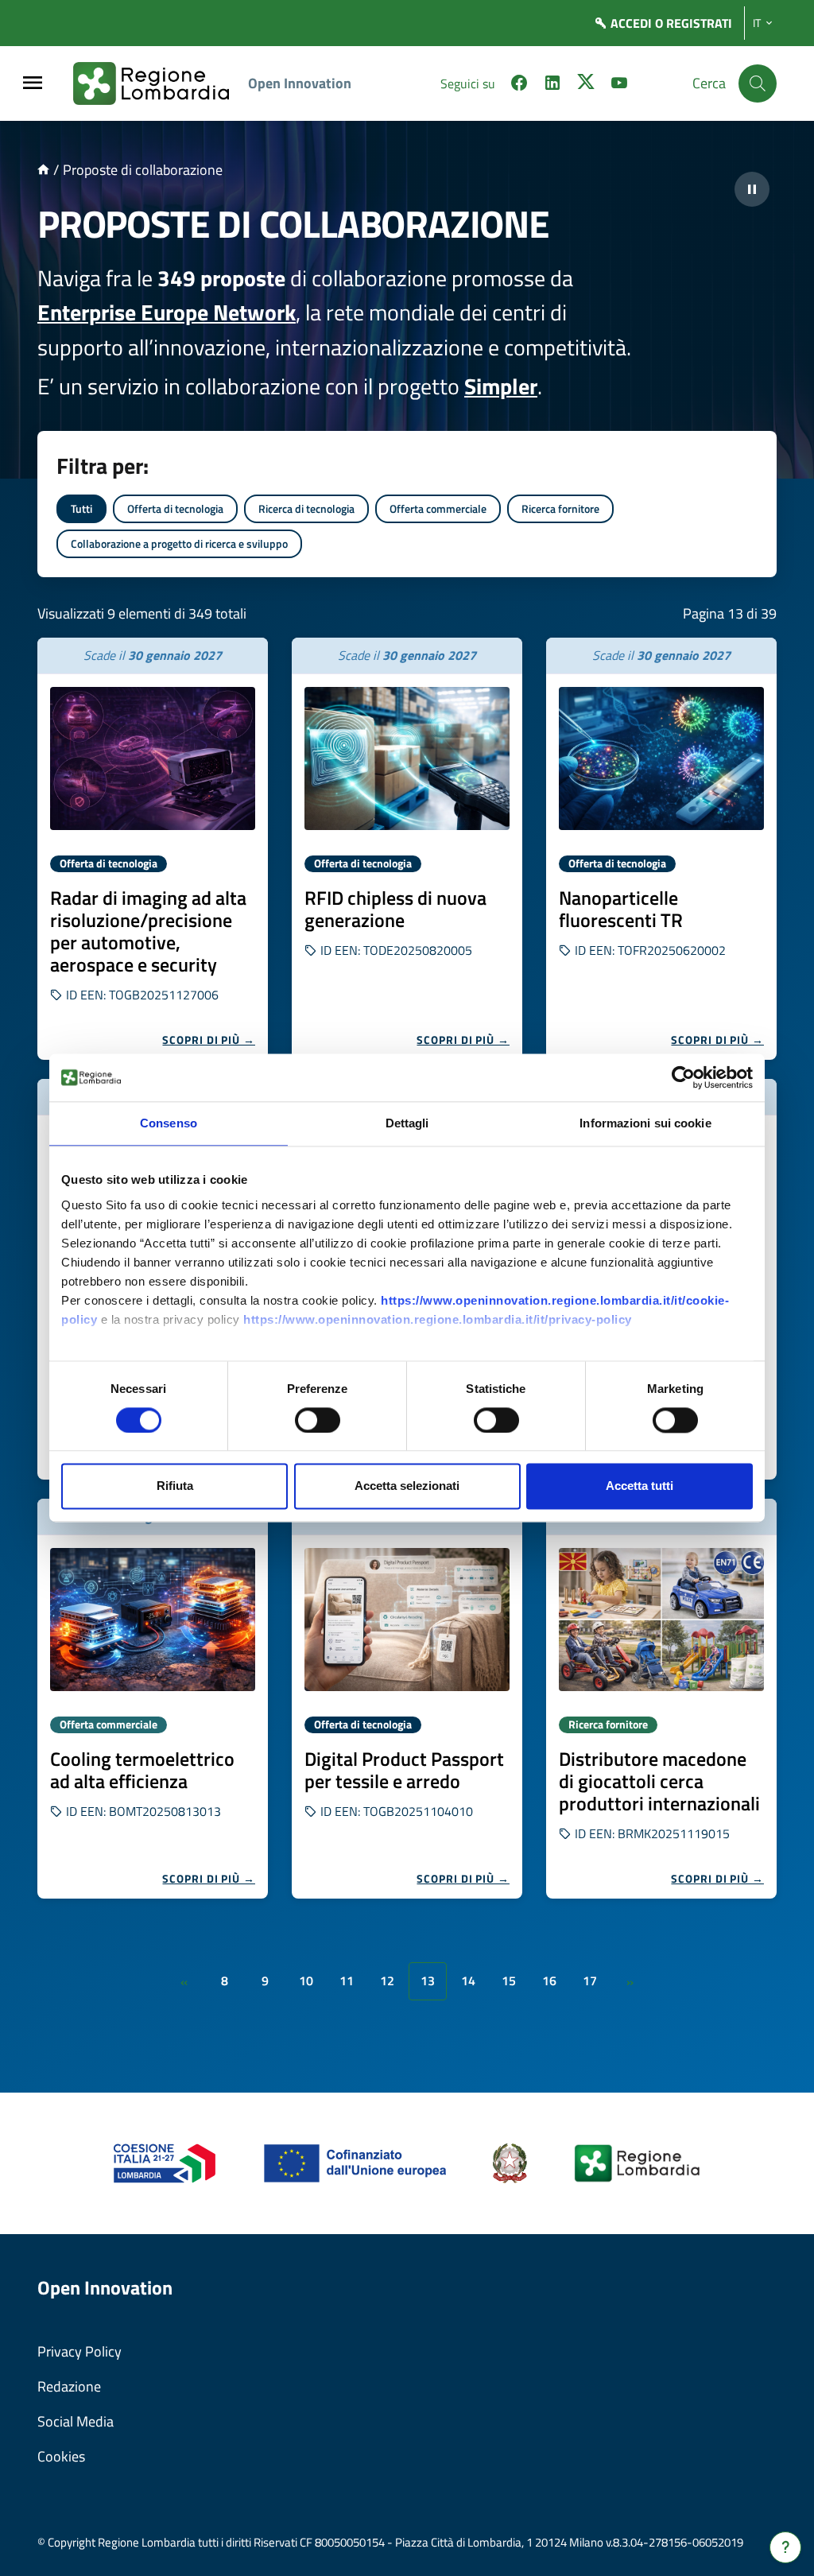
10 (306, 1980)
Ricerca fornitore (560, 508)
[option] (153, 849)
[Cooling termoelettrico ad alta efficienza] (153, 1620)
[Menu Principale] (33, 84)
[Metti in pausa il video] (752, 189)
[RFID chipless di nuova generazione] (407, 758)
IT (757, 23)
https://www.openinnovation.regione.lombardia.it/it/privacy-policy (438, 1319)
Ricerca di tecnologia (306, 508)
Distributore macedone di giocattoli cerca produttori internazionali (659, 1781)
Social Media (76, 2421)
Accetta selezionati (407, 1486)
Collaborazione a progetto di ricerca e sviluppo (179, 543)
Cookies (61, 2456)
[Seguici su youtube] (619, 85)
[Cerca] (758, 83)
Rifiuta (175, 1486)
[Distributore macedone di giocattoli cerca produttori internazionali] (661, 1620)
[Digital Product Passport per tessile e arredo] (407, 1620)
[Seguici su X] (586, 85)
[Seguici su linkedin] (552, 85)
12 (387, 1980)
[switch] (318, 1420)
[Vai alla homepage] (43, 170)
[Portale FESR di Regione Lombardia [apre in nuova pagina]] (165, 2162)
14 (468, 1980)
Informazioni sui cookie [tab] (645, 1123)
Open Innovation (300, 83)
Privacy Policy (79, 2351)
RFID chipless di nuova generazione (395, 909)
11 (347, 1980)
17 (590, 1980)
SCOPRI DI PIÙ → (209, 1040)
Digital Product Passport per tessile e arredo (404, 1770)
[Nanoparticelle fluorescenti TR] (661, 758)
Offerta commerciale (438, 508)
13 (428, 1980)
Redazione (69, 2386)
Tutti (81, 508)
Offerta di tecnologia (175, 508)
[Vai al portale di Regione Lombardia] (161, 83)
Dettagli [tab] (407, 1123)
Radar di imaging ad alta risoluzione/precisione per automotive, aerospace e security (148, 931)
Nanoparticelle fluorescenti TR (621, 909)
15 (509, 1980)
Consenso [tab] (169, 1123)
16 (549, 1980)
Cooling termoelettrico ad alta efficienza (142, 1770)
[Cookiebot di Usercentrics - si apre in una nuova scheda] (683, 1077)
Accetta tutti (640, 1486)
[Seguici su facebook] (519, 85)
